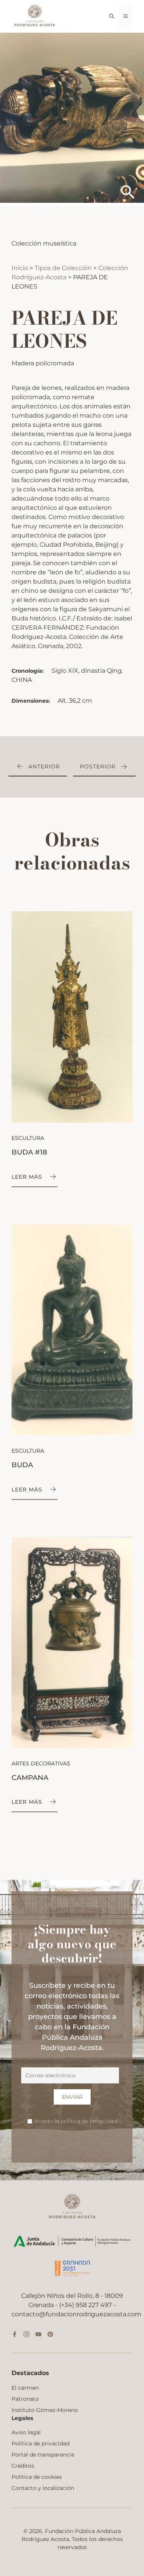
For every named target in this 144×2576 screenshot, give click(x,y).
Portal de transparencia (43, 2455)
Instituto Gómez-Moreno (45, 2410)
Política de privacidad (41, 2443)
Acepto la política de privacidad (76, 2121)
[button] (112, 17)
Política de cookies (37, 2477)
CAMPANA (30, 1778)
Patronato (25, 2399)
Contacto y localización (43, 2488)
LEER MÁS (27, 1177)
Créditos (23, 2466)
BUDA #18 (29, 1152)
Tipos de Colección (64, 268)
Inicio (21, 268)
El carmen (25, 2388)
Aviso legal (26, 2432)
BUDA (22, 1465)
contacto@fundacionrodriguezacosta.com (76, 2314)
